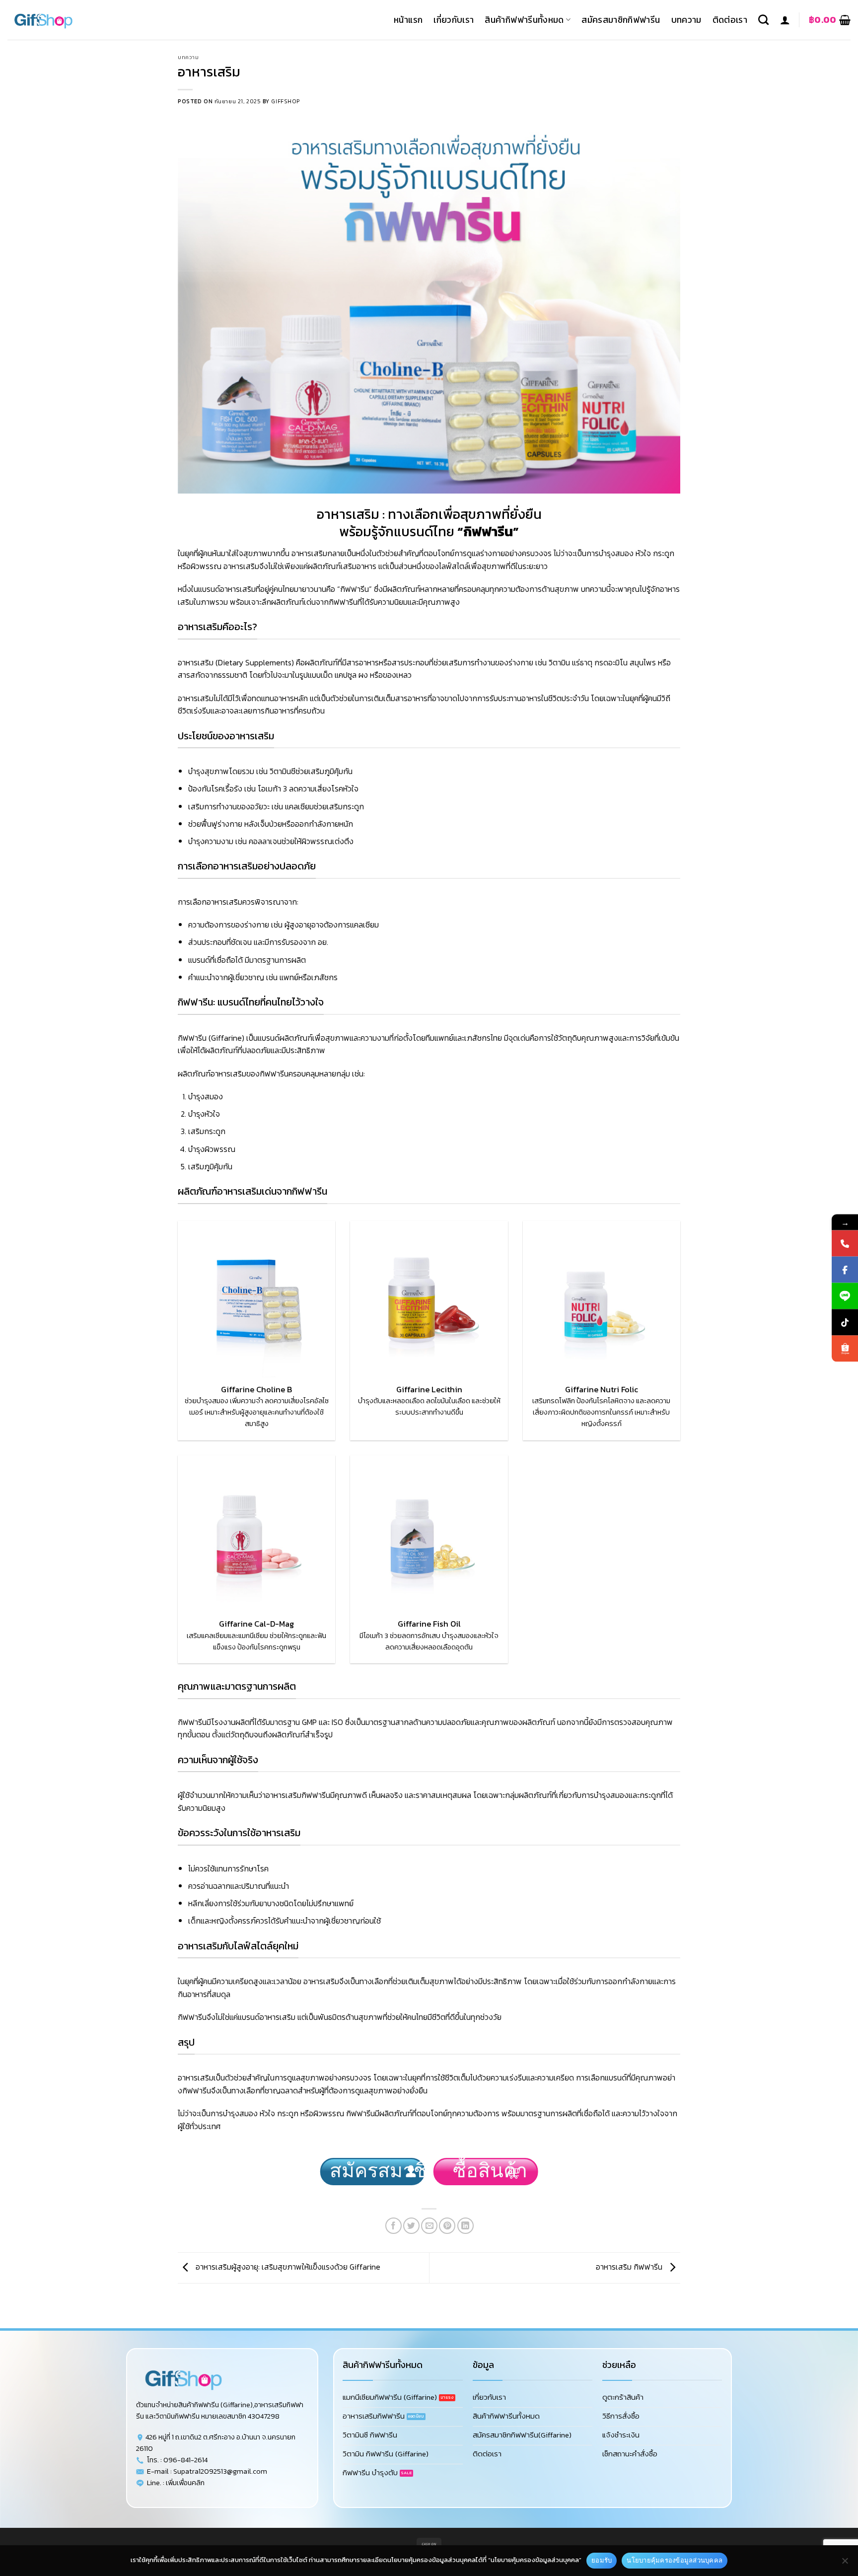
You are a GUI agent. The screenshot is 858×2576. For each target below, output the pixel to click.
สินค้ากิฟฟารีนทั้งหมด (524, 20)
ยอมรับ (602, 2560)
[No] (845, 2564)
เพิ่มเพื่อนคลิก (185, 2483)
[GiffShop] (57, 20)
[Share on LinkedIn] (465, 2226)
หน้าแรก (408, 20)
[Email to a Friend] (429, 2226)
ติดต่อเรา (730, 20)
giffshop (285, 101)
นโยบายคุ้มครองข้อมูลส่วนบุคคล (675, 2560)
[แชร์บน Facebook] (393, 2226)
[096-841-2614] (845, 1244)
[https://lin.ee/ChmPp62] (845, 1296)
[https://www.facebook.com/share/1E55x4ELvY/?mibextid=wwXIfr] (845, 1270)
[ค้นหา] (763, 20)
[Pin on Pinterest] (447, 2226)
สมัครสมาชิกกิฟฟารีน (621, 20)
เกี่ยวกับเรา (454, 20)
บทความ (686, 20)
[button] (785, 20)
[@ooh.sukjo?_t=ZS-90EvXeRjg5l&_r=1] (845, 1323)
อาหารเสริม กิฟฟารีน (630, 2267)
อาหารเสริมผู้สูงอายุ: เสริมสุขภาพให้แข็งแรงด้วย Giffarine (287, 2267)
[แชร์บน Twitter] (411, 2226)
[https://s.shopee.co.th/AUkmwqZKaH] (845, 1349)
